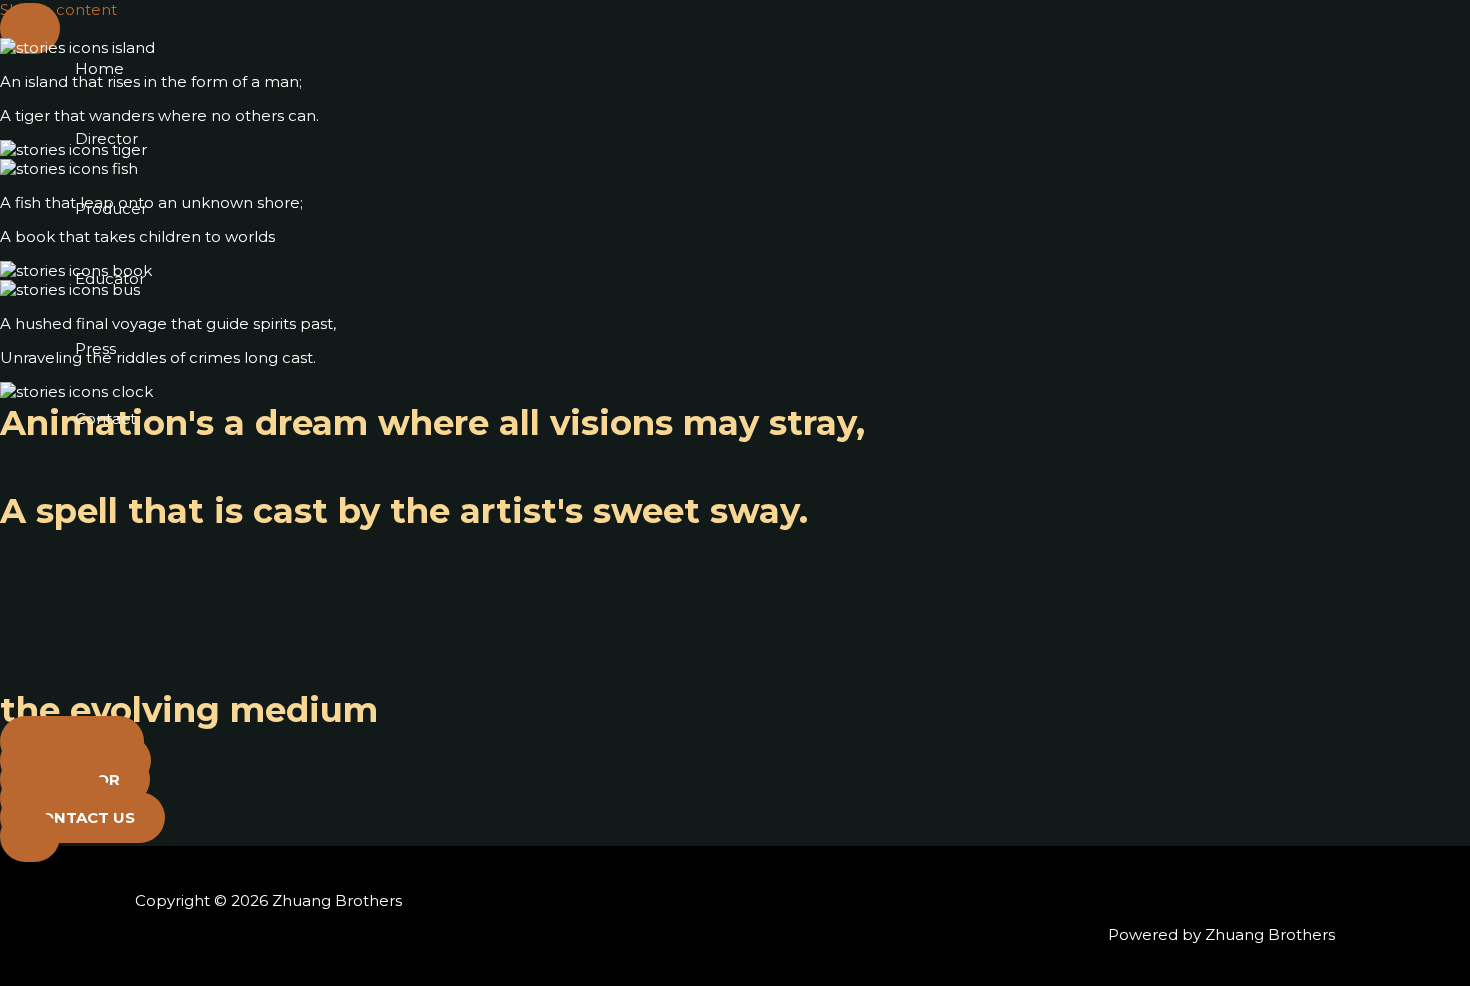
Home (99, 68)
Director (106, 138)
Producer (111, 208)
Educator (110, 278)
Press (95, 348)
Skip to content (58, 9)
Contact (105, 418)
